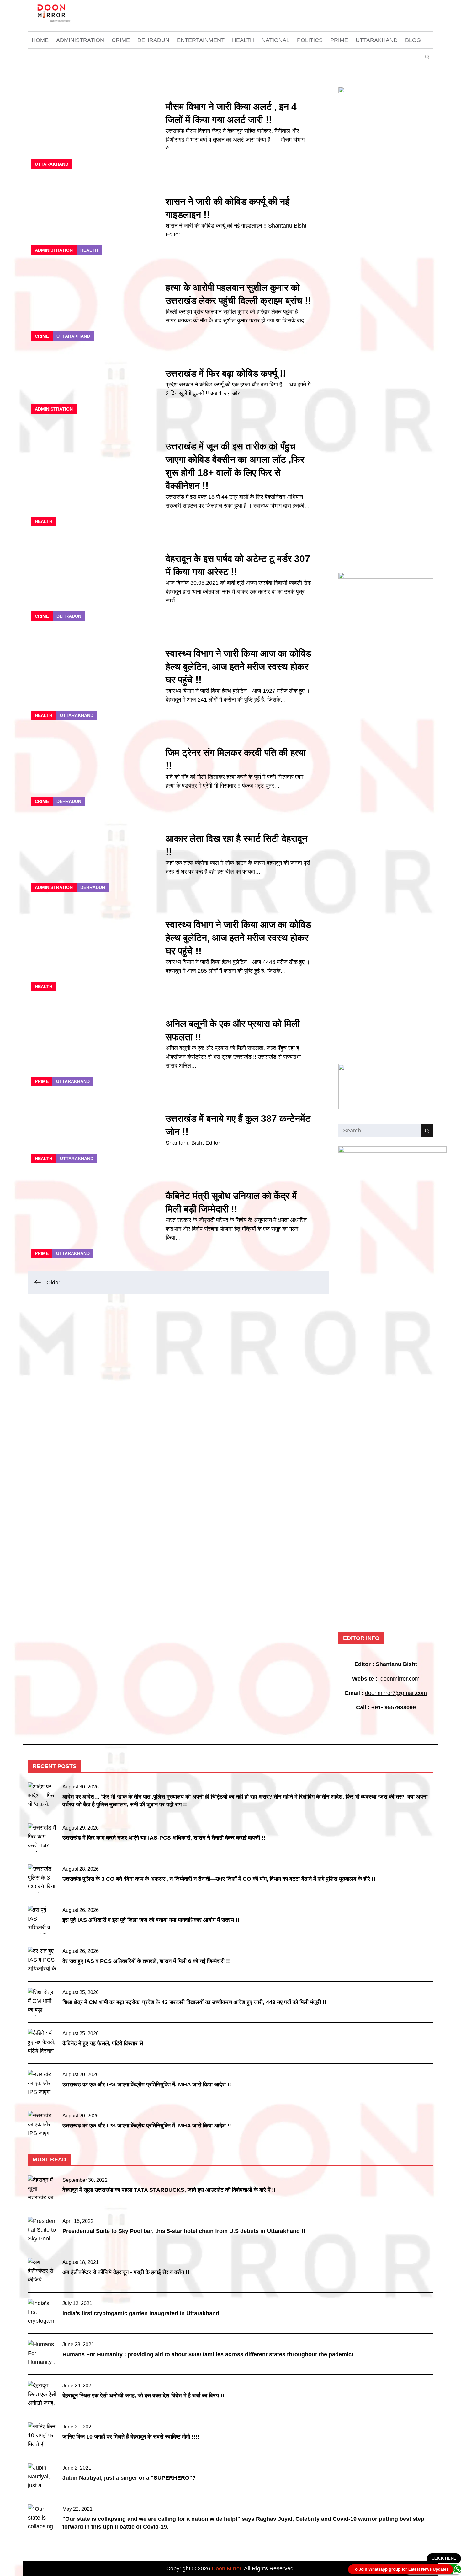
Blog (413, 40)
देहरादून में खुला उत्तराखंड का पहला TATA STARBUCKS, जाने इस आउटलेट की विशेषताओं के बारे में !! (169, 2190)
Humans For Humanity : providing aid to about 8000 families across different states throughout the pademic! (208, 2354)
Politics (310, 40)
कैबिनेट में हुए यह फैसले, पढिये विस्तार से (103, 2043)
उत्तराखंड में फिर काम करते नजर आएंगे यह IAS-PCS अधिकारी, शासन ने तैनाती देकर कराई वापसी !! (164, 1838)
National (276, 40)
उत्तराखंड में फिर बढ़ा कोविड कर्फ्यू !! (226, 373)
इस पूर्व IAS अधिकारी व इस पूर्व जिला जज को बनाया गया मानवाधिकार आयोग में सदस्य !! (151, 1920)
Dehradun (153, 40)
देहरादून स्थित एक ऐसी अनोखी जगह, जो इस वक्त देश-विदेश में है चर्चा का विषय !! (143, 2396)
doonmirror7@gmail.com (396, 1693)
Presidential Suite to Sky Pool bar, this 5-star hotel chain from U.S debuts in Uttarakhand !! (184, 2231)
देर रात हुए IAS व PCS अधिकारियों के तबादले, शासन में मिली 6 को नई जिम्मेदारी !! (146, 1961)
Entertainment (201, 40)
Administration (80, 40)
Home (40, 40)
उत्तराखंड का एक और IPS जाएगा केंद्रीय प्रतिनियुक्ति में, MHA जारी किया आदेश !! (147, 2084)
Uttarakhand (377, 40)
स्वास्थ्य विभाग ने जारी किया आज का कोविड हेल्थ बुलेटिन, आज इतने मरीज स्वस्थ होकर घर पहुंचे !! (238, 667)
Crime (121, 40)
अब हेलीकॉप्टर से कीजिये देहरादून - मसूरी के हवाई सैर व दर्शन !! (126, 2272)
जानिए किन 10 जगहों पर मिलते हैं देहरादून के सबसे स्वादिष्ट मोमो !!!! (131, 2437)
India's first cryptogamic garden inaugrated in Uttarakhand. (142, 2313)
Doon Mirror (226, 2568)
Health (243, 40)
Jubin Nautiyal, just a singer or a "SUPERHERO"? (129, 2478)
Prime (339, 40)
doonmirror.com (400, 1679)
